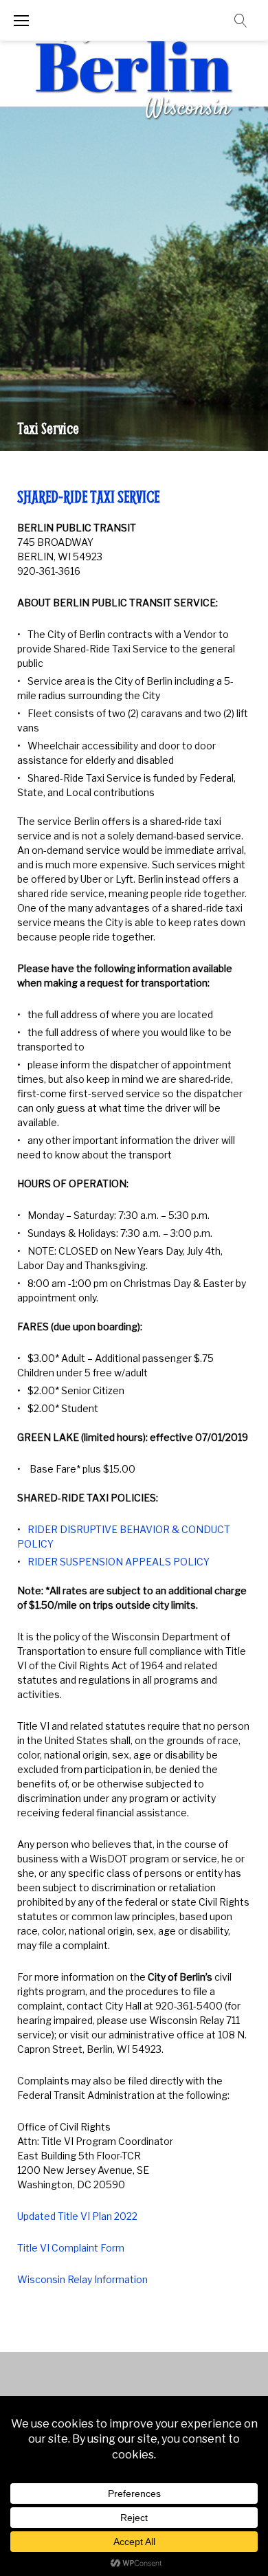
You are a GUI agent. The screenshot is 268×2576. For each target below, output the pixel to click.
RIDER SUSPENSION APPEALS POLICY (119, 1562)
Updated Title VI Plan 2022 (77, 2216)
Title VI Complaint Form (71, 2248)
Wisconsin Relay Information (82, 2279)
